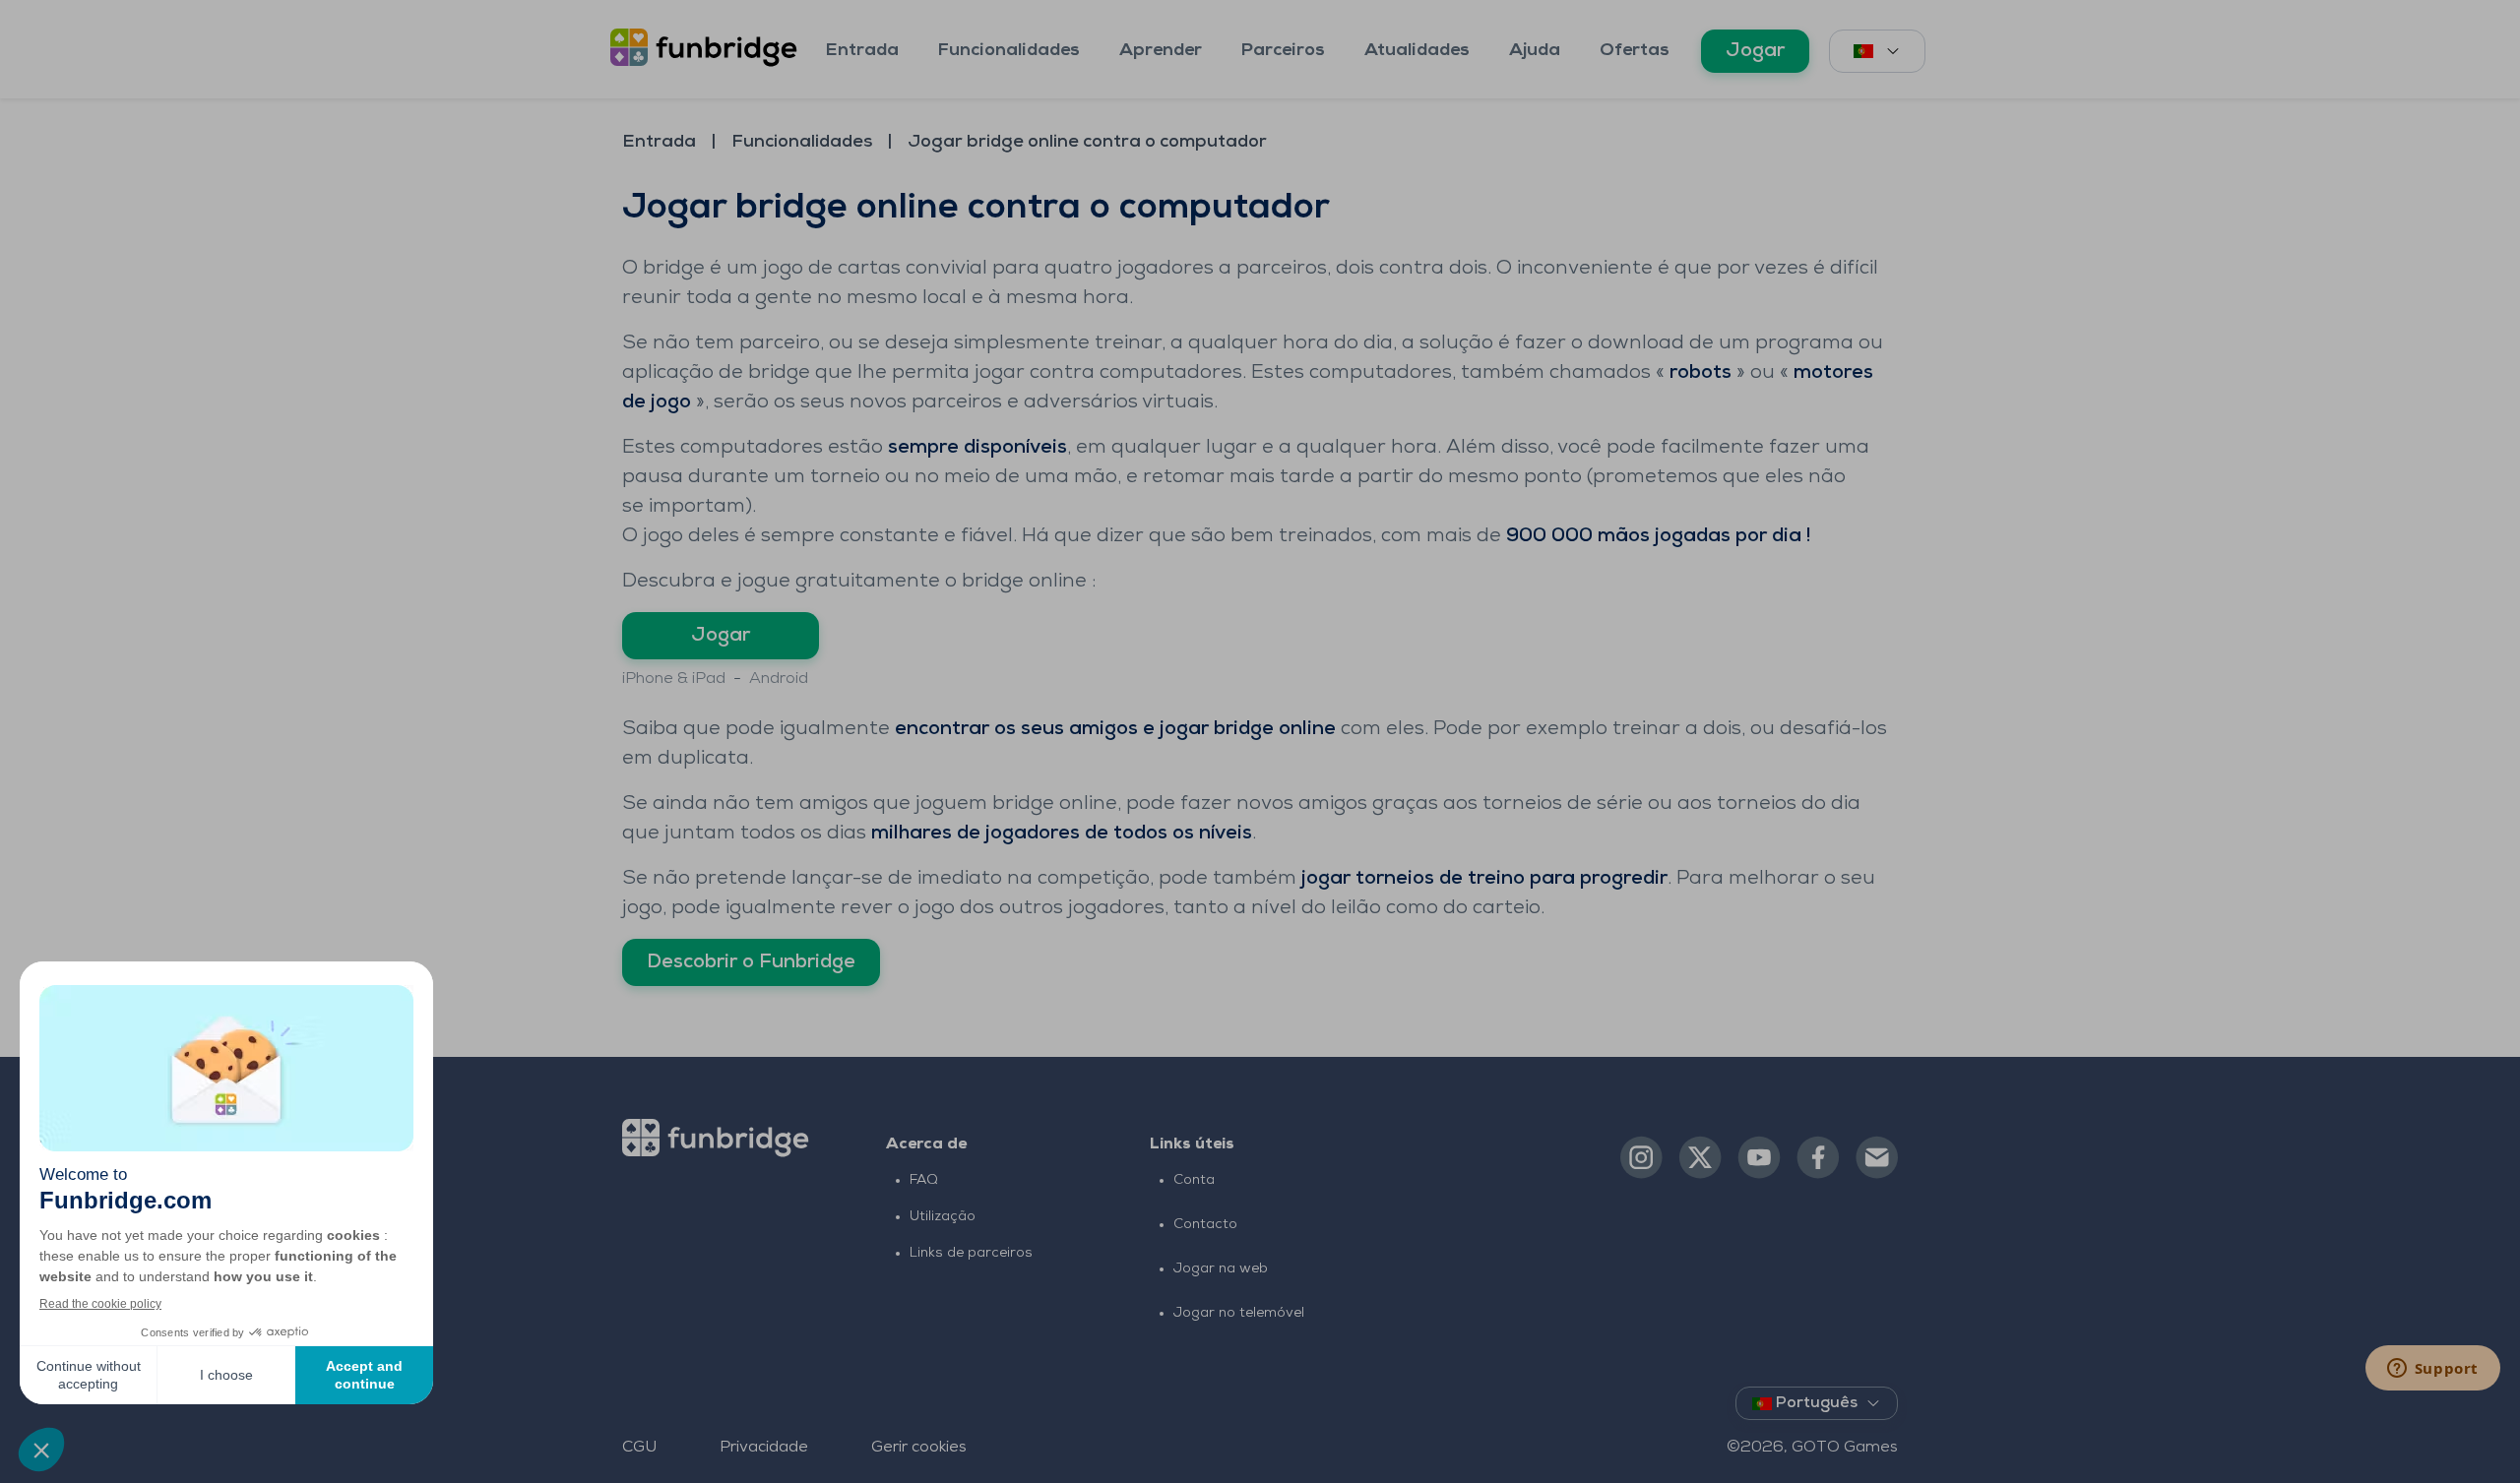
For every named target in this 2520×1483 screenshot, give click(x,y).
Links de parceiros (971, 1253)
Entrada (862, 51)
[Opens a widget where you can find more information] (2432, 1370)
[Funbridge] (708, 49)
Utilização (943, 1217)
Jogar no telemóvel (1239, 1313)
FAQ (924, 1180)
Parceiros (1283, 51)
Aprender (1161, 51)
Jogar (1755, 51)
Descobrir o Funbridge (751, 962)
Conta (1194, 1180)
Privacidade (764, 1448)
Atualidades (1417, 51)
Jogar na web (1221, 1269)
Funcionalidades (1009, 51)
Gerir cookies (919, 1448)
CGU (639, 1448)
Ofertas (1635, 51)
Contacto (1205, 1225)
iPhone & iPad (674, 679)
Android (779, 679)
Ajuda (1535, 51)
